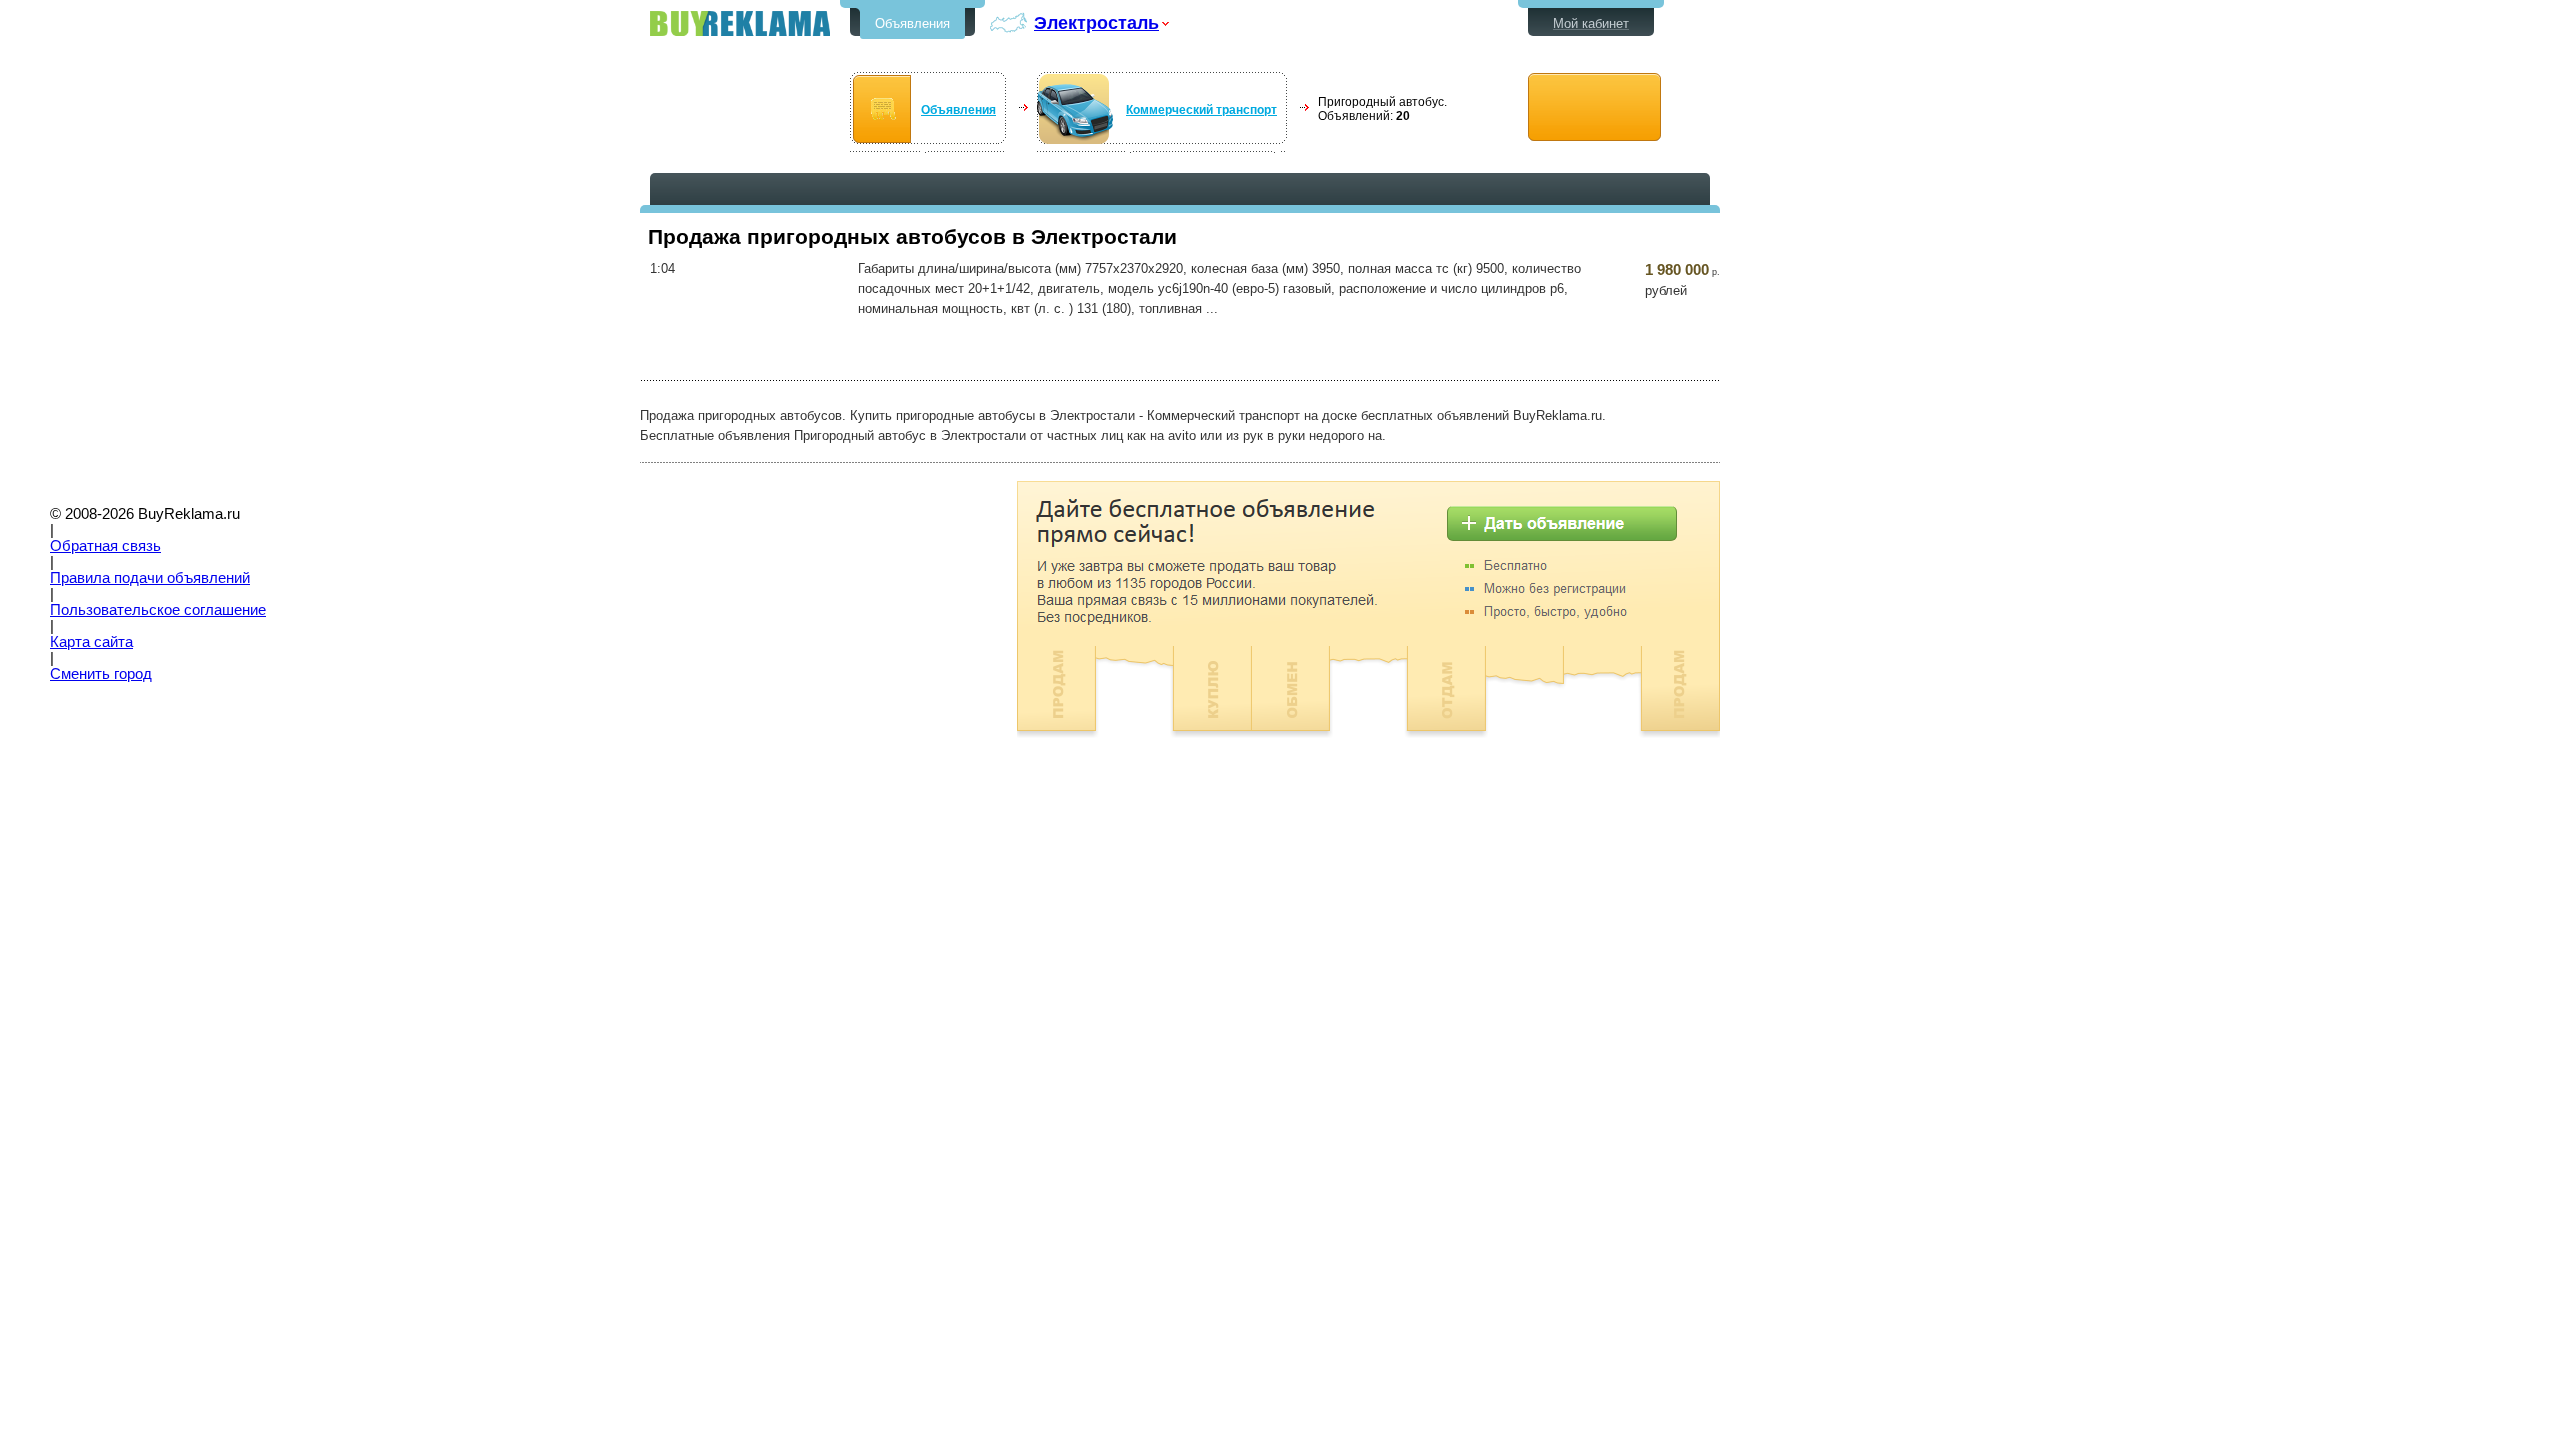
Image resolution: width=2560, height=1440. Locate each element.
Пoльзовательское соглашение (158, 610)
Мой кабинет (1591, 23)
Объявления (912, 23)
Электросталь (1096, 22)
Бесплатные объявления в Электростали (740, 23)
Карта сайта (91, 642)
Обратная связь (105, 546)
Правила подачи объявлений (150, 578)
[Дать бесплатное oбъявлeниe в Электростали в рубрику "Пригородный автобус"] (1594, 107)
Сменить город (101, 674)
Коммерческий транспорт (1201, 110)
